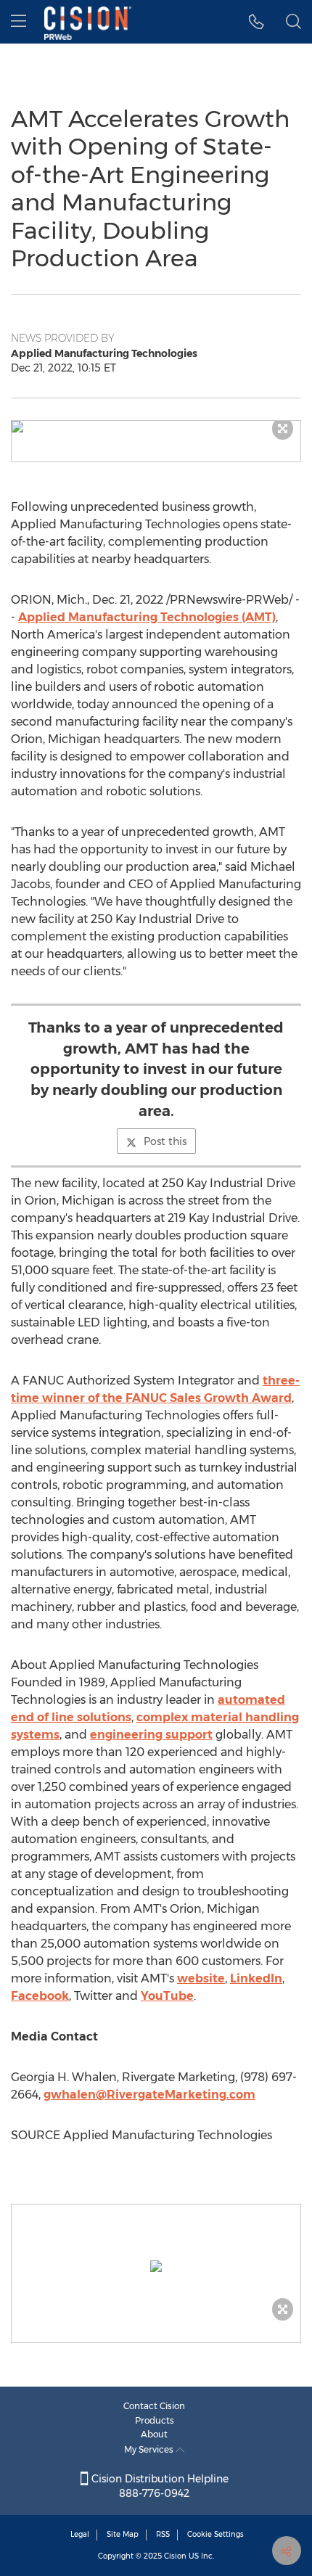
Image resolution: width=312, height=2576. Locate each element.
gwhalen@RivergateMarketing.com (149, 2095)
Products (155, 2420)
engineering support (151, 1735)
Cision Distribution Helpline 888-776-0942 (159, 2486)
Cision (175, 2556)
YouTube (167, 1996)
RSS (163, 2534)
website (201, 1978)
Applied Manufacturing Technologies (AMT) (147, 617)
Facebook (40, 1996)
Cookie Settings (215, 2534)
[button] (156, 427)
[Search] (293, 22)
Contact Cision (154, 2406)
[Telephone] (256, 22)
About (154, 2434)
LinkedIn (256, 1978)
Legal (80, 2534)
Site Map (123, 2534)
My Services (150, 2449)
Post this (165, 1141)
